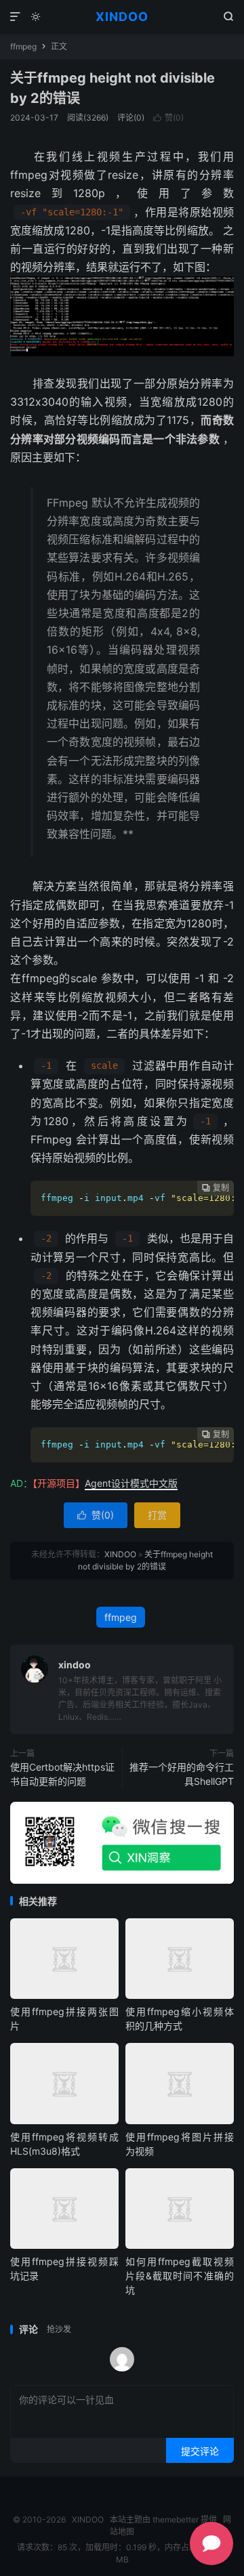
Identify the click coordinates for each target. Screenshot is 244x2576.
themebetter (176, 2519)
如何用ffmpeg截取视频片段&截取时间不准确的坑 (180, 2276)
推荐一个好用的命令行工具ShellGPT (182, 1774)
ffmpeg (23, 46)
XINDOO (122, 17)
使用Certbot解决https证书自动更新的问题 (62, 1774)
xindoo (75, 1665)
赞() (168, 118)
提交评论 (200, 2451)
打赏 (157, 1515)
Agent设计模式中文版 (131, 1483)
